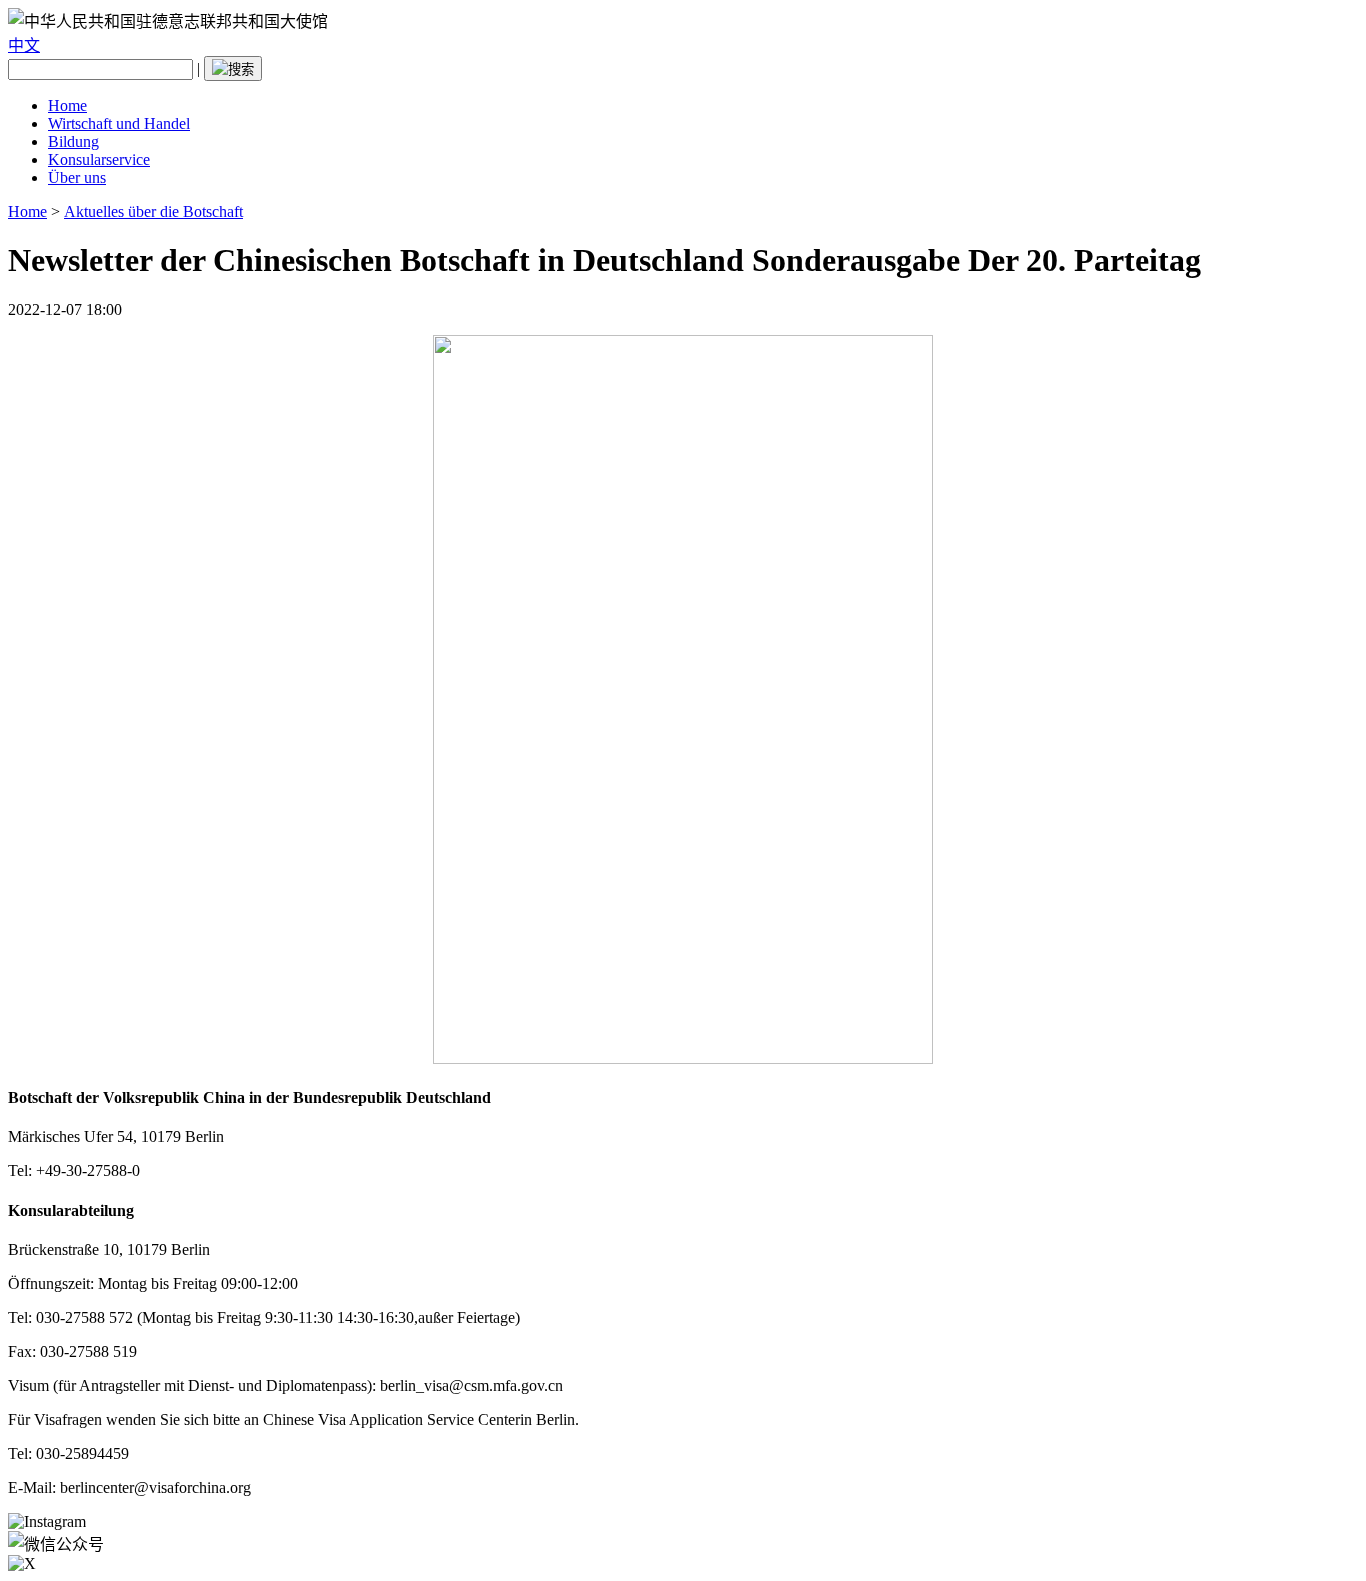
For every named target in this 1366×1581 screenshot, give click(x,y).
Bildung (73, 141)
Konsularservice (99, 159)
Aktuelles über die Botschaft (153, 211)
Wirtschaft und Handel (119, 123)
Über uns (77, 177)
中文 (24, 45)
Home (67, 105)
